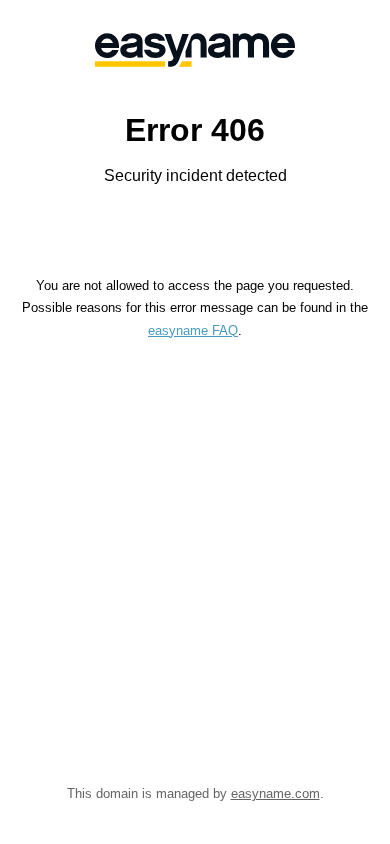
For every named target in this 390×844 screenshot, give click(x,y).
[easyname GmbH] (195, 50)
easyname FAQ (193, 330)
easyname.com (275, 793)
